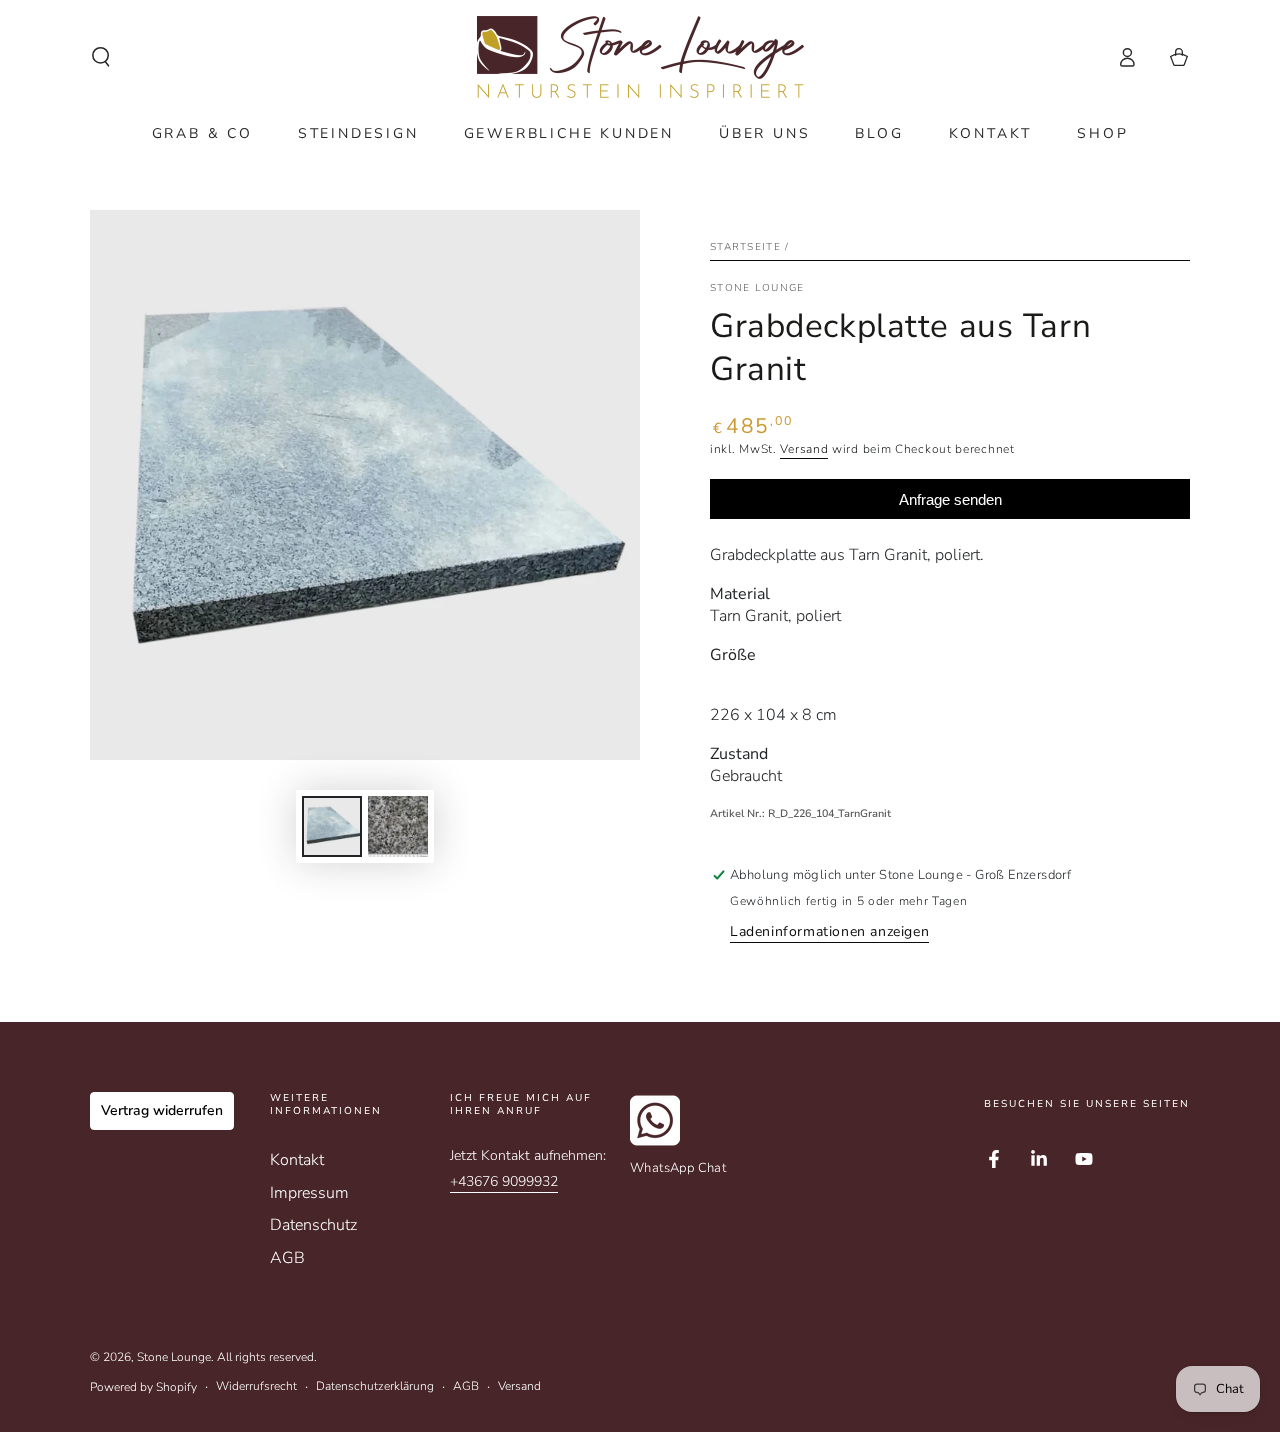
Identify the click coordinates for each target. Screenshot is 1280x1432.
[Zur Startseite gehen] (640, 57)
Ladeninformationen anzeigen (829, 931)
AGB (287, 1258)
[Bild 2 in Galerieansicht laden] (398, 826)
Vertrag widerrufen (162, 1110)
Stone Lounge (174, 1357)
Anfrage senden (950, 499)
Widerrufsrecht (256, 1386)
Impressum (309, 1193)
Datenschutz (313, 1225)
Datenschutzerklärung (375, 1386)
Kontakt (297, 1160)
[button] (101, 57)
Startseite (745, 247)
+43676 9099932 (504, 1181)
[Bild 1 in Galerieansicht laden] (332, 826)
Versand (804, 449)
